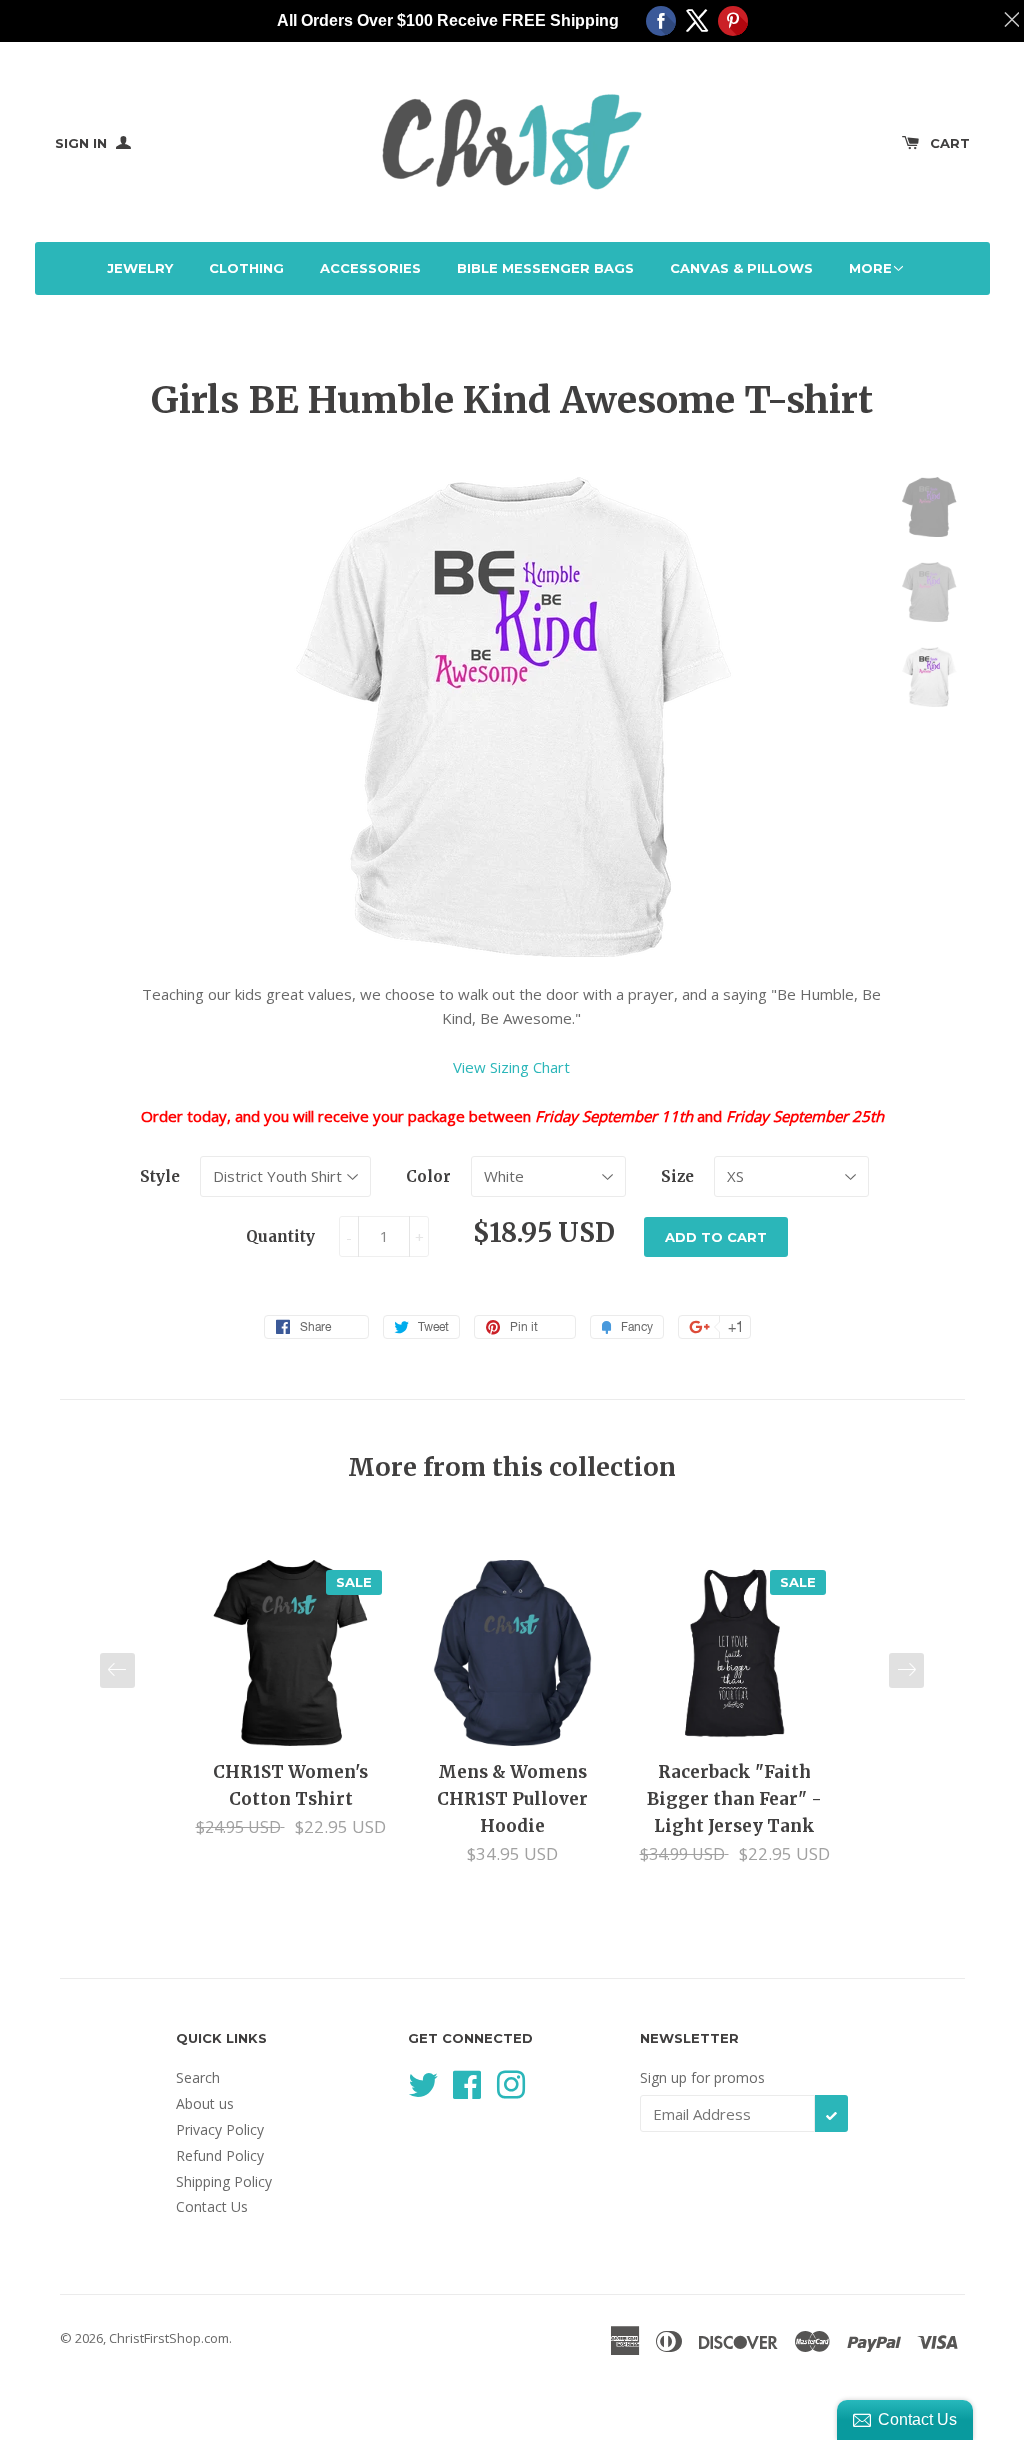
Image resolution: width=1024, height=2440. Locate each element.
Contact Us (212, 2206)
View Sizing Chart (511, 1067)
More (870, 268)
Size (677, 1176)
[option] (291, 1700)
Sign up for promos (702, 2077)
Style (160, 1176)
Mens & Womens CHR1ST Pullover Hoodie (512, 1799)
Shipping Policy (224, 2181)
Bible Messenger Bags (545, 268)
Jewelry (140, 268)
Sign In (83, 143)
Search (198, 2077)
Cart (950, 143)
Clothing (246, 268)
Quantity (280, 1236)
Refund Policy (220, 2155)
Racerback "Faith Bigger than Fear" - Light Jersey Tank (734, 1799)
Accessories (370, 268)
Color (428, 1176)
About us (205, 2103)
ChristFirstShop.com (169, 2338)
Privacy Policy (220, 2129)
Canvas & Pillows (741, 268)
